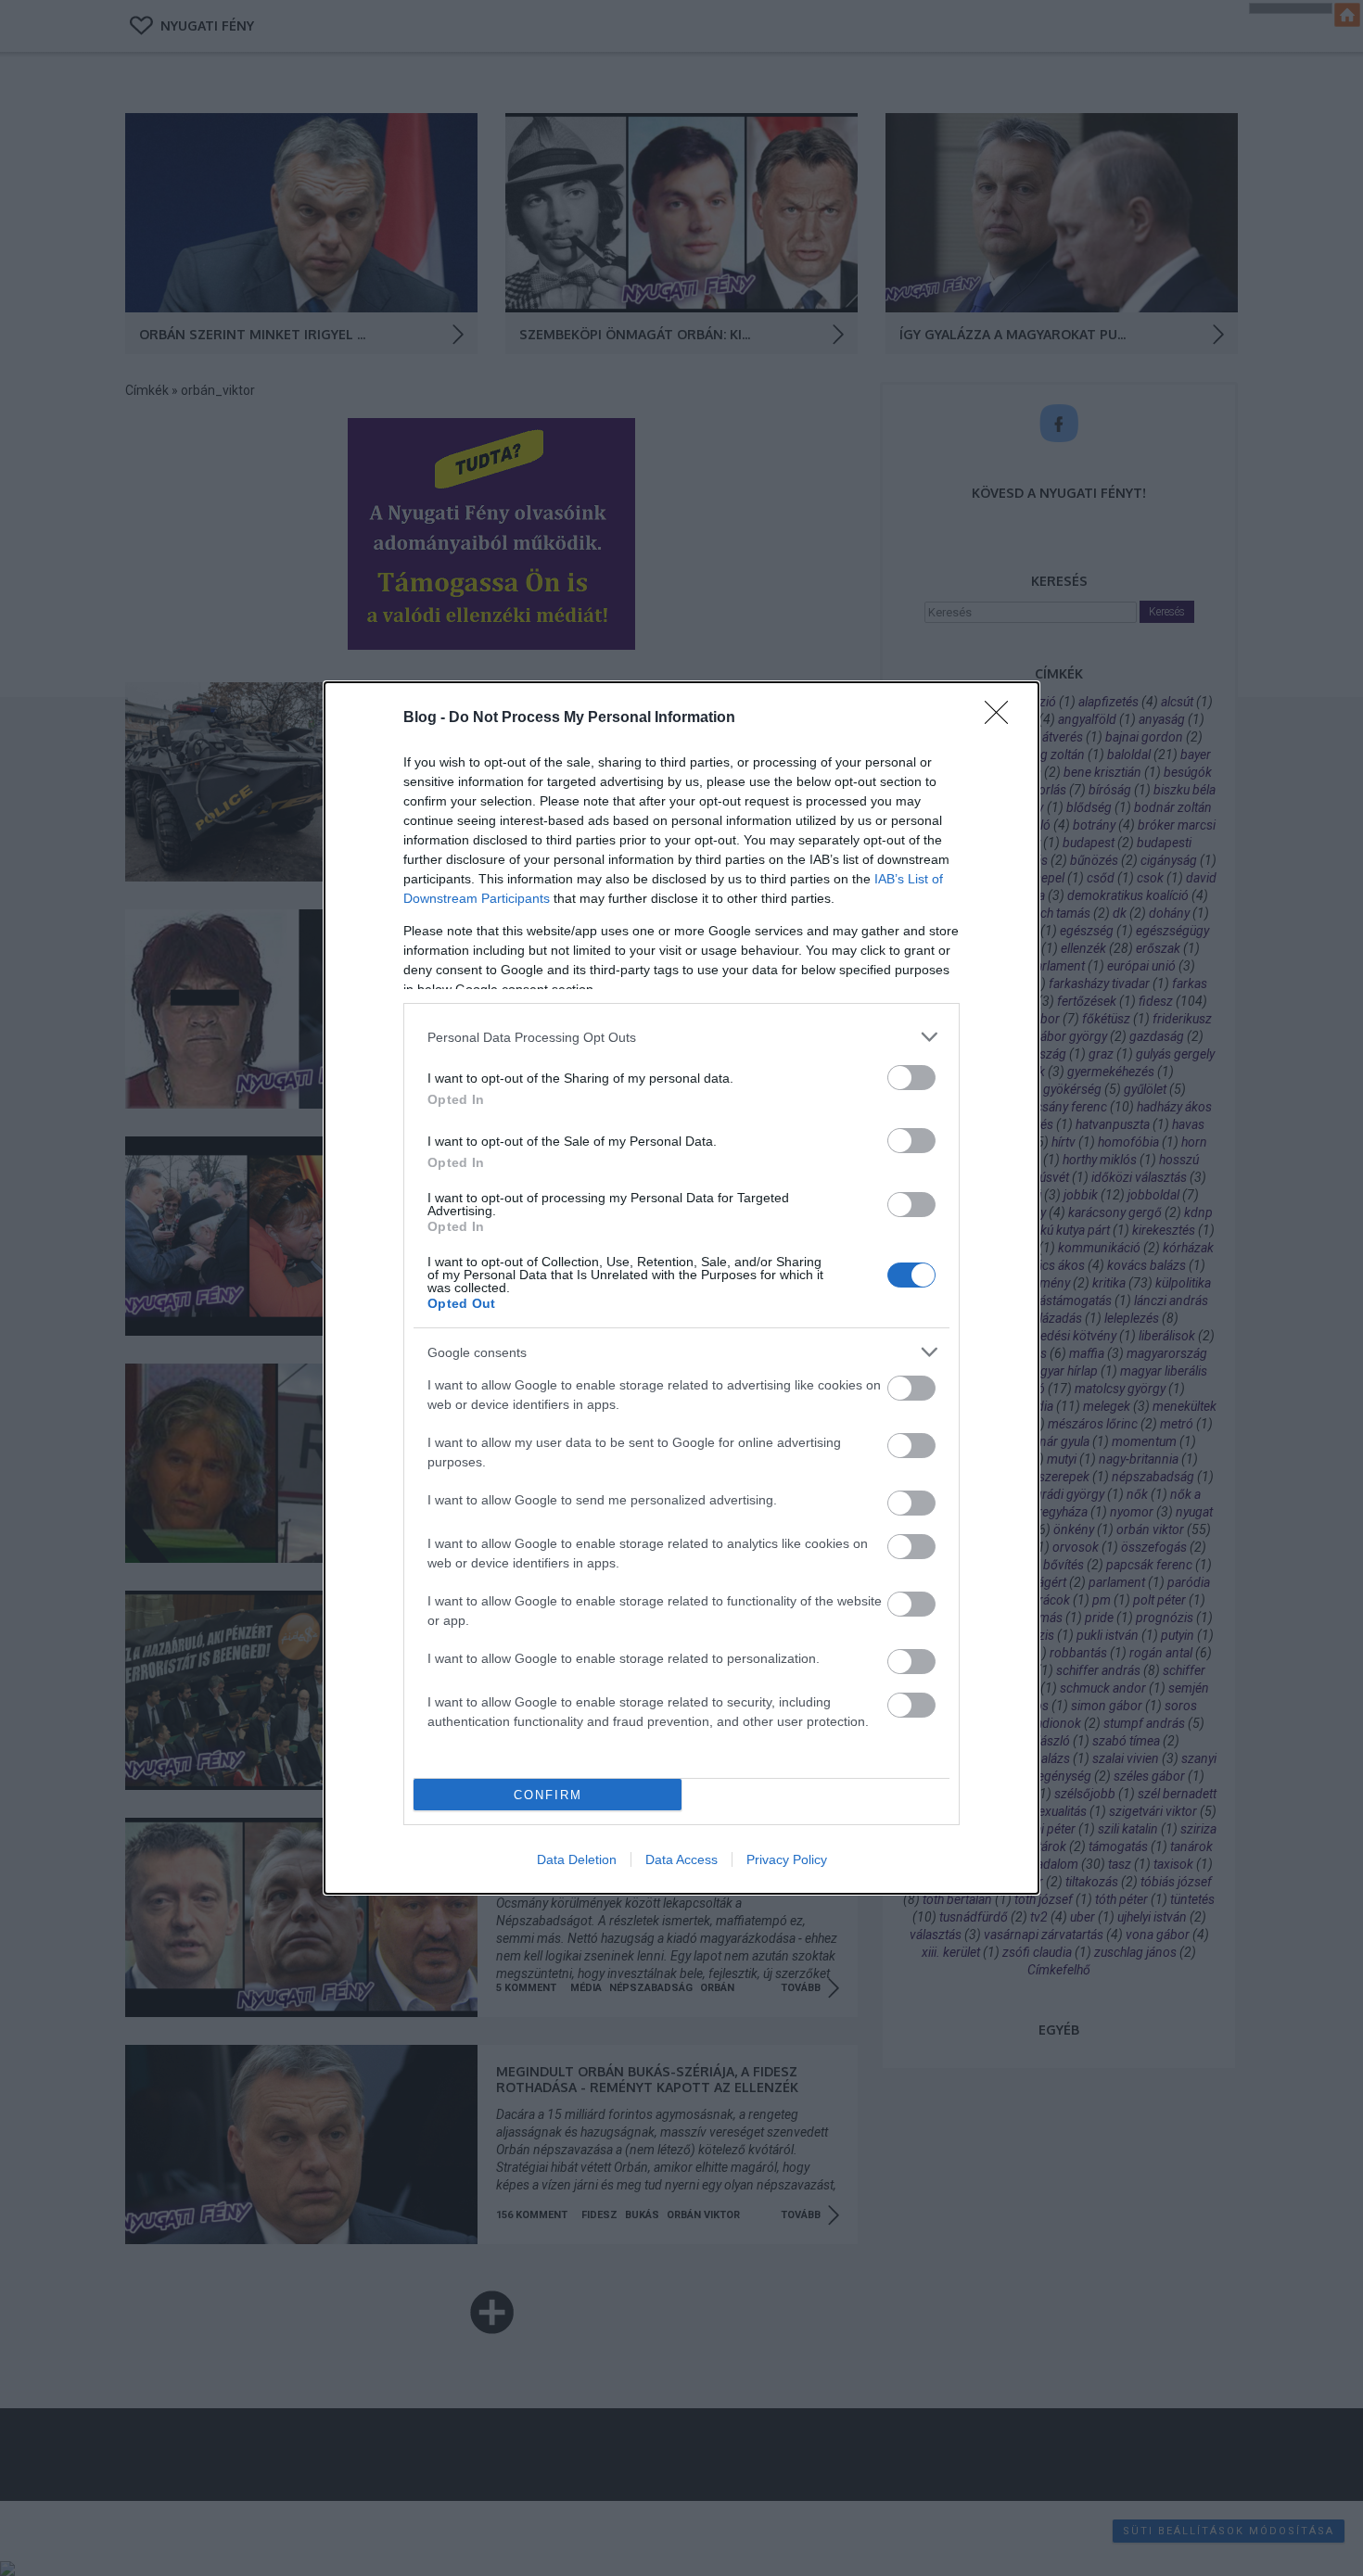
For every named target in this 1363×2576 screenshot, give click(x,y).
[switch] (911, 1078)
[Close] (1002, 718)
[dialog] (681, 1288)
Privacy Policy (787, 1859)
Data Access (681, 1859)
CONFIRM (548, 1795)
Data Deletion (577, 1859)
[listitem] (681, 1037)
